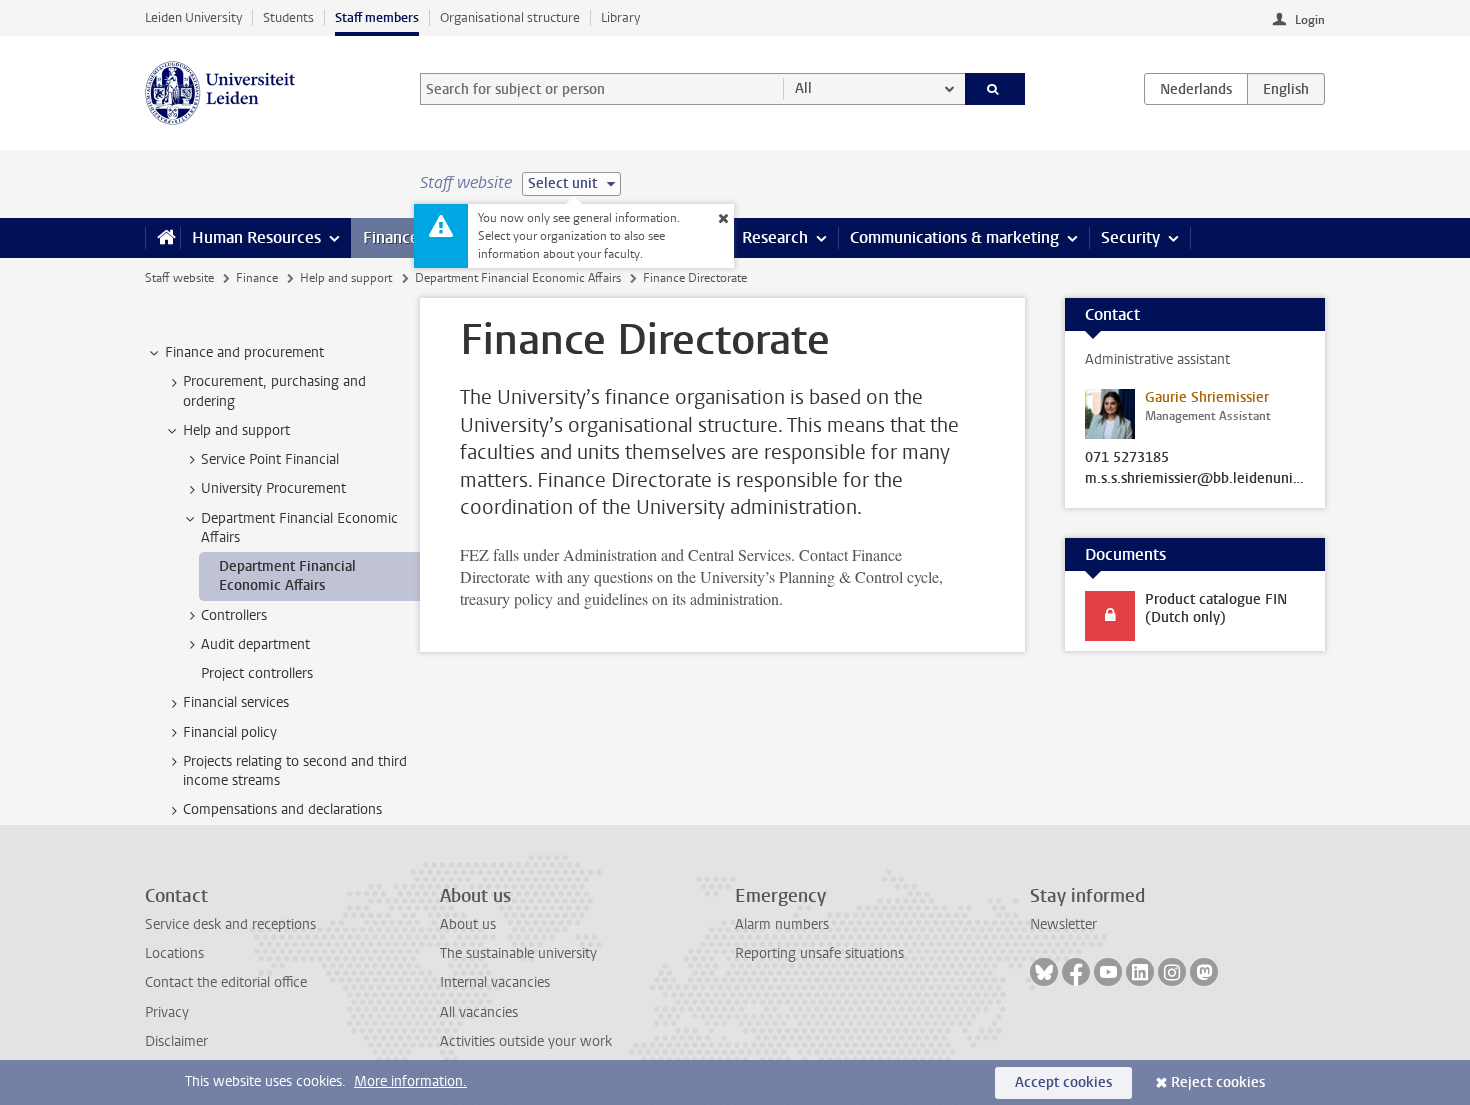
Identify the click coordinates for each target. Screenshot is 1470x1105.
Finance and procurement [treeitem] (244, 352)
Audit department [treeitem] (255, 644)
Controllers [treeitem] (234, 615)
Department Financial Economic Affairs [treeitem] (299, 528)
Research (775, 237)
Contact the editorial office (226, 982)
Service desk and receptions (230, 924)
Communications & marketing (954, 237)
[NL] (1196, 89)
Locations (174, 953)
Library (620, 17)
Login (1310, 20)
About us (468, 924)
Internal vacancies (495, 982)
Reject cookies (1218, 1082)
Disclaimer (176, 1041)
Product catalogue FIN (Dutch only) (1216, 608)
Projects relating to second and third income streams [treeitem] (295, 771)
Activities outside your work (526, 1041)
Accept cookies (1063, 1082)
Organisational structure (510, 17)
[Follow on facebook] (1076, 972)
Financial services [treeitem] (236, 702)
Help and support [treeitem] (236, 430)
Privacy (167, 1012)
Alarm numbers (782, 924)
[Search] (995, 89)
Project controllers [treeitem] (257, 673)
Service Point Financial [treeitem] (270, 459)
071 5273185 (1127, 458)
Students (288, 17)
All (803, 88)
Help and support (346, 278)
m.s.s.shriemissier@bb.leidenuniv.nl (1195, 479)
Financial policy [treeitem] (230, 732)
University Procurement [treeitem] (273, 488)
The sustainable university (518, 953)
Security (1130, 237)
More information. (410, 1081)
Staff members (377, 17)
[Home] (162, 238)
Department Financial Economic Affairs (518, 278)
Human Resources (256, 237)
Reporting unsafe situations (819, 953)
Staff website (179, 278)
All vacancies (479, 1012)
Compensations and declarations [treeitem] (282, 809)
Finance (391, 237)
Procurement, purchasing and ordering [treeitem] (274, 391)
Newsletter (1063, 924)
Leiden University (193, 17)
